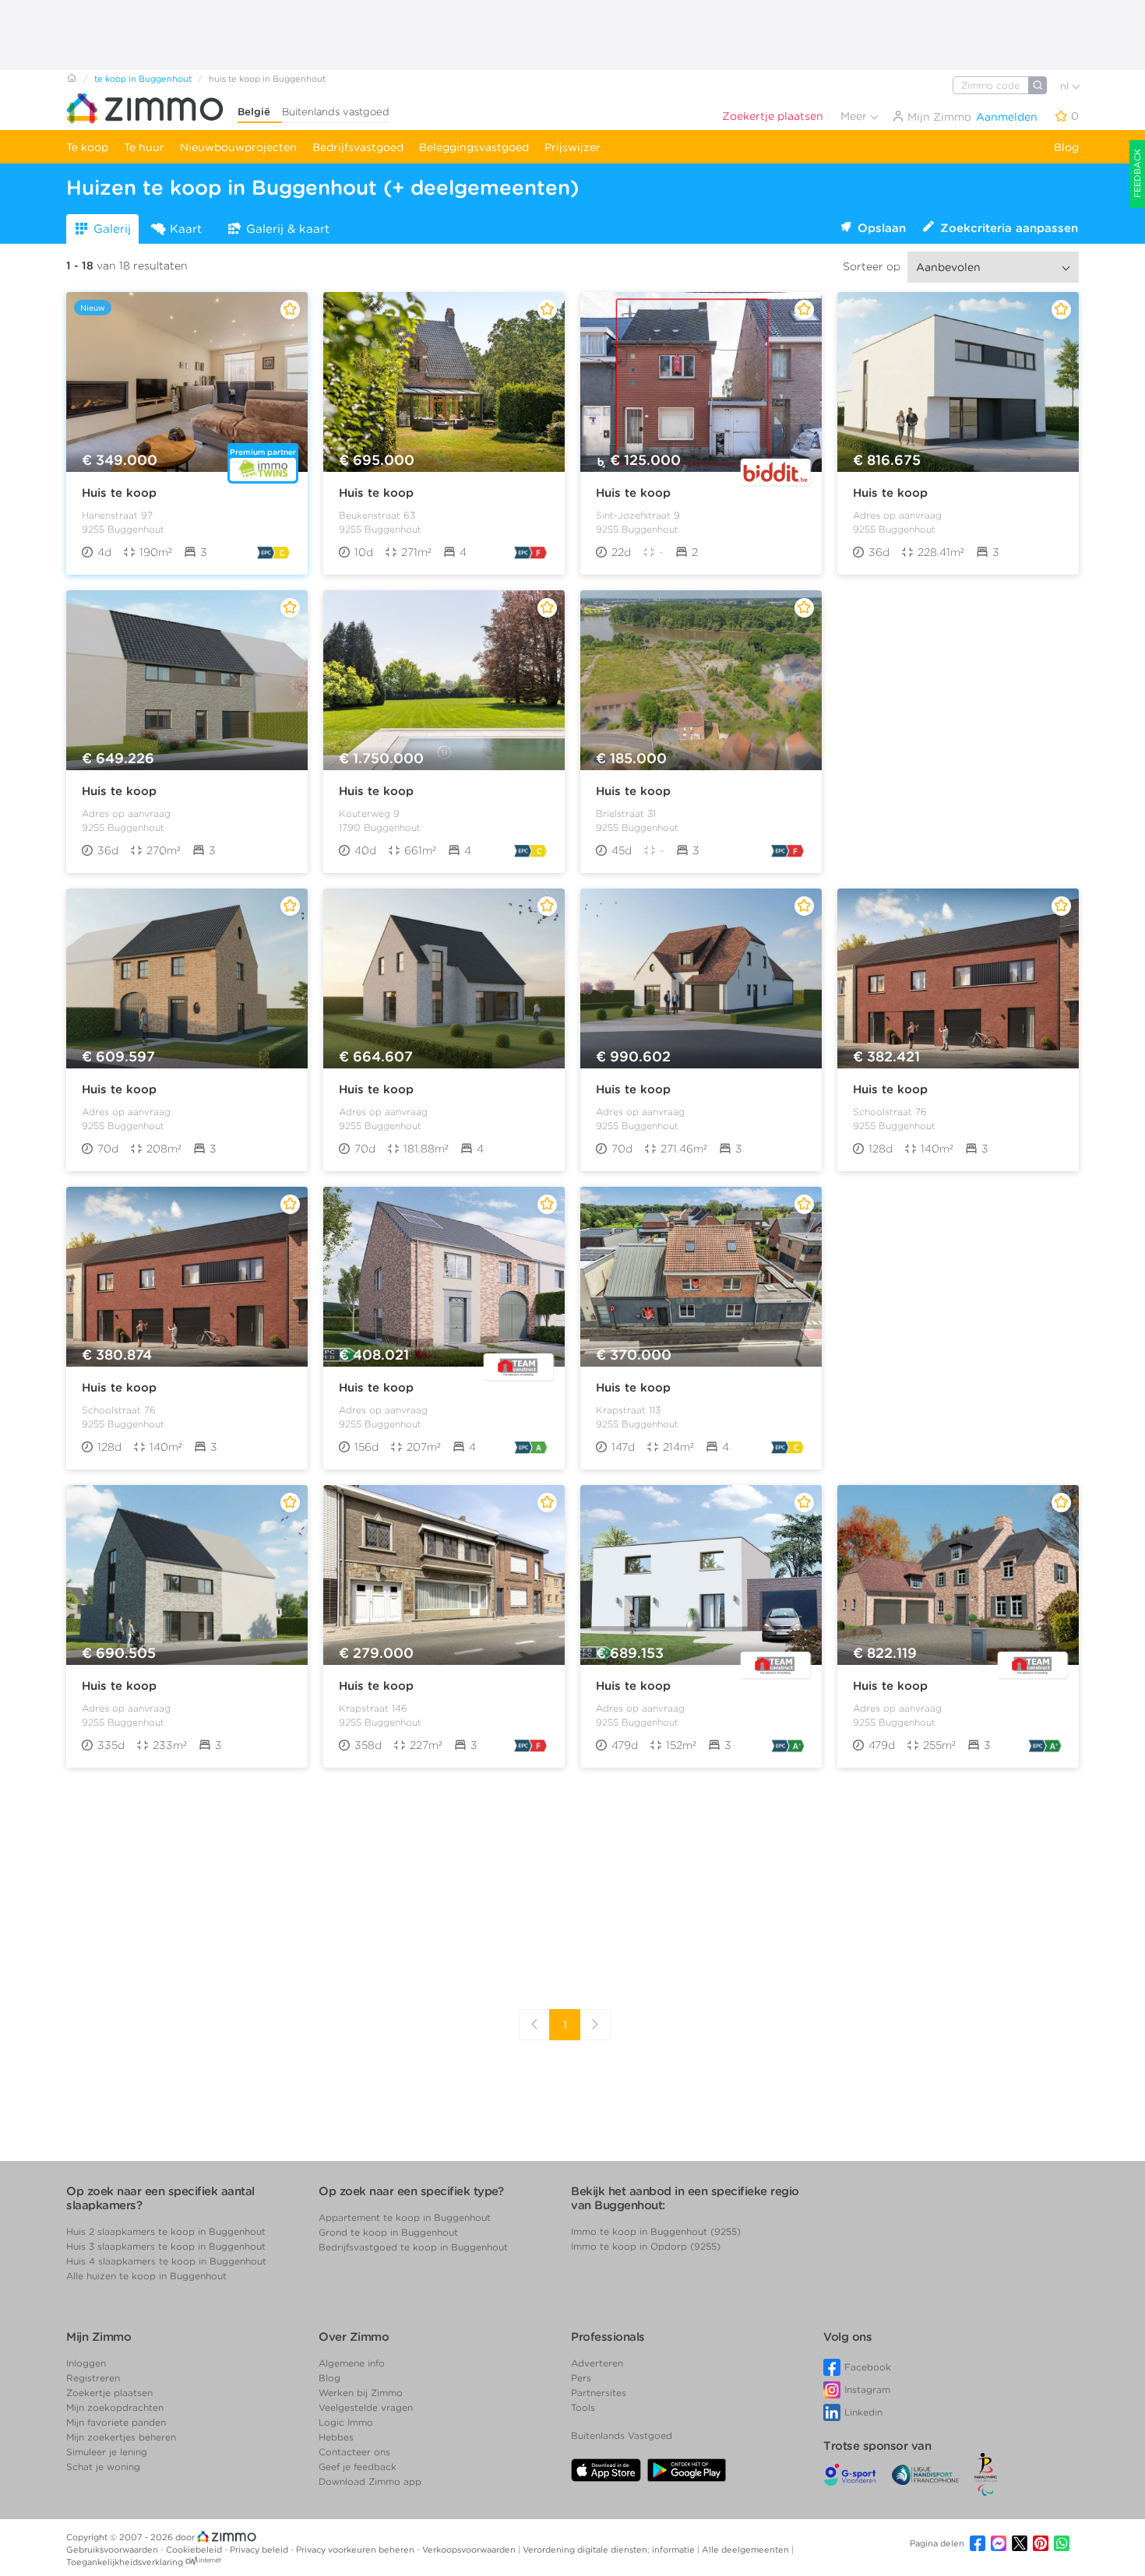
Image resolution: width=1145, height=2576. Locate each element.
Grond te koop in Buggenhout (388, 2232)
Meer (855, 116)
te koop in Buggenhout (143, 79)
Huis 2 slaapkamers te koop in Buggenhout (166, 2231)
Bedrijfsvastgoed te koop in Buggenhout (413, 2247)
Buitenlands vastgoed (336, 112)
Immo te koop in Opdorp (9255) (646, 2246)
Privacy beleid (260, 2550)
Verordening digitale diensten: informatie (610, 2550)
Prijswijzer (572, 147)
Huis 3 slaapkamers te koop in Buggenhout (166, 2246)
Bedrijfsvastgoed (358, 147)
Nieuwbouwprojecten (238, 147)
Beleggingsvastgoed (474, 147)
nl (1066, 86)
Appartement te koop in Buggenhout (405, 2217)
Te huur (144, 147)
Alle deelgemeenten (747, 2550)
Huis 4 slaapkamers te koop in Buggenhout (166, 2261)
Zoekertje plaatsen (773, 116)
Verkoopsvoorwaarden (470, 2550)
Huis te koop (119, 493)
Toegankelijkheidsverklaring (125, 2562)
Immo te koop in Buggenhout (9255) (656, 2231)
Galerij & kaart (288, 229)
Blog (1066, 147)
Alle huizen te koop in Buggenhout (146, 2276)
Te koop (87, 147)
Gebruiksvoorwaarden (113, 2550)
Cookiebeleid (195, 2550)
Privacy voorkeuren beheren (356, 2550)
